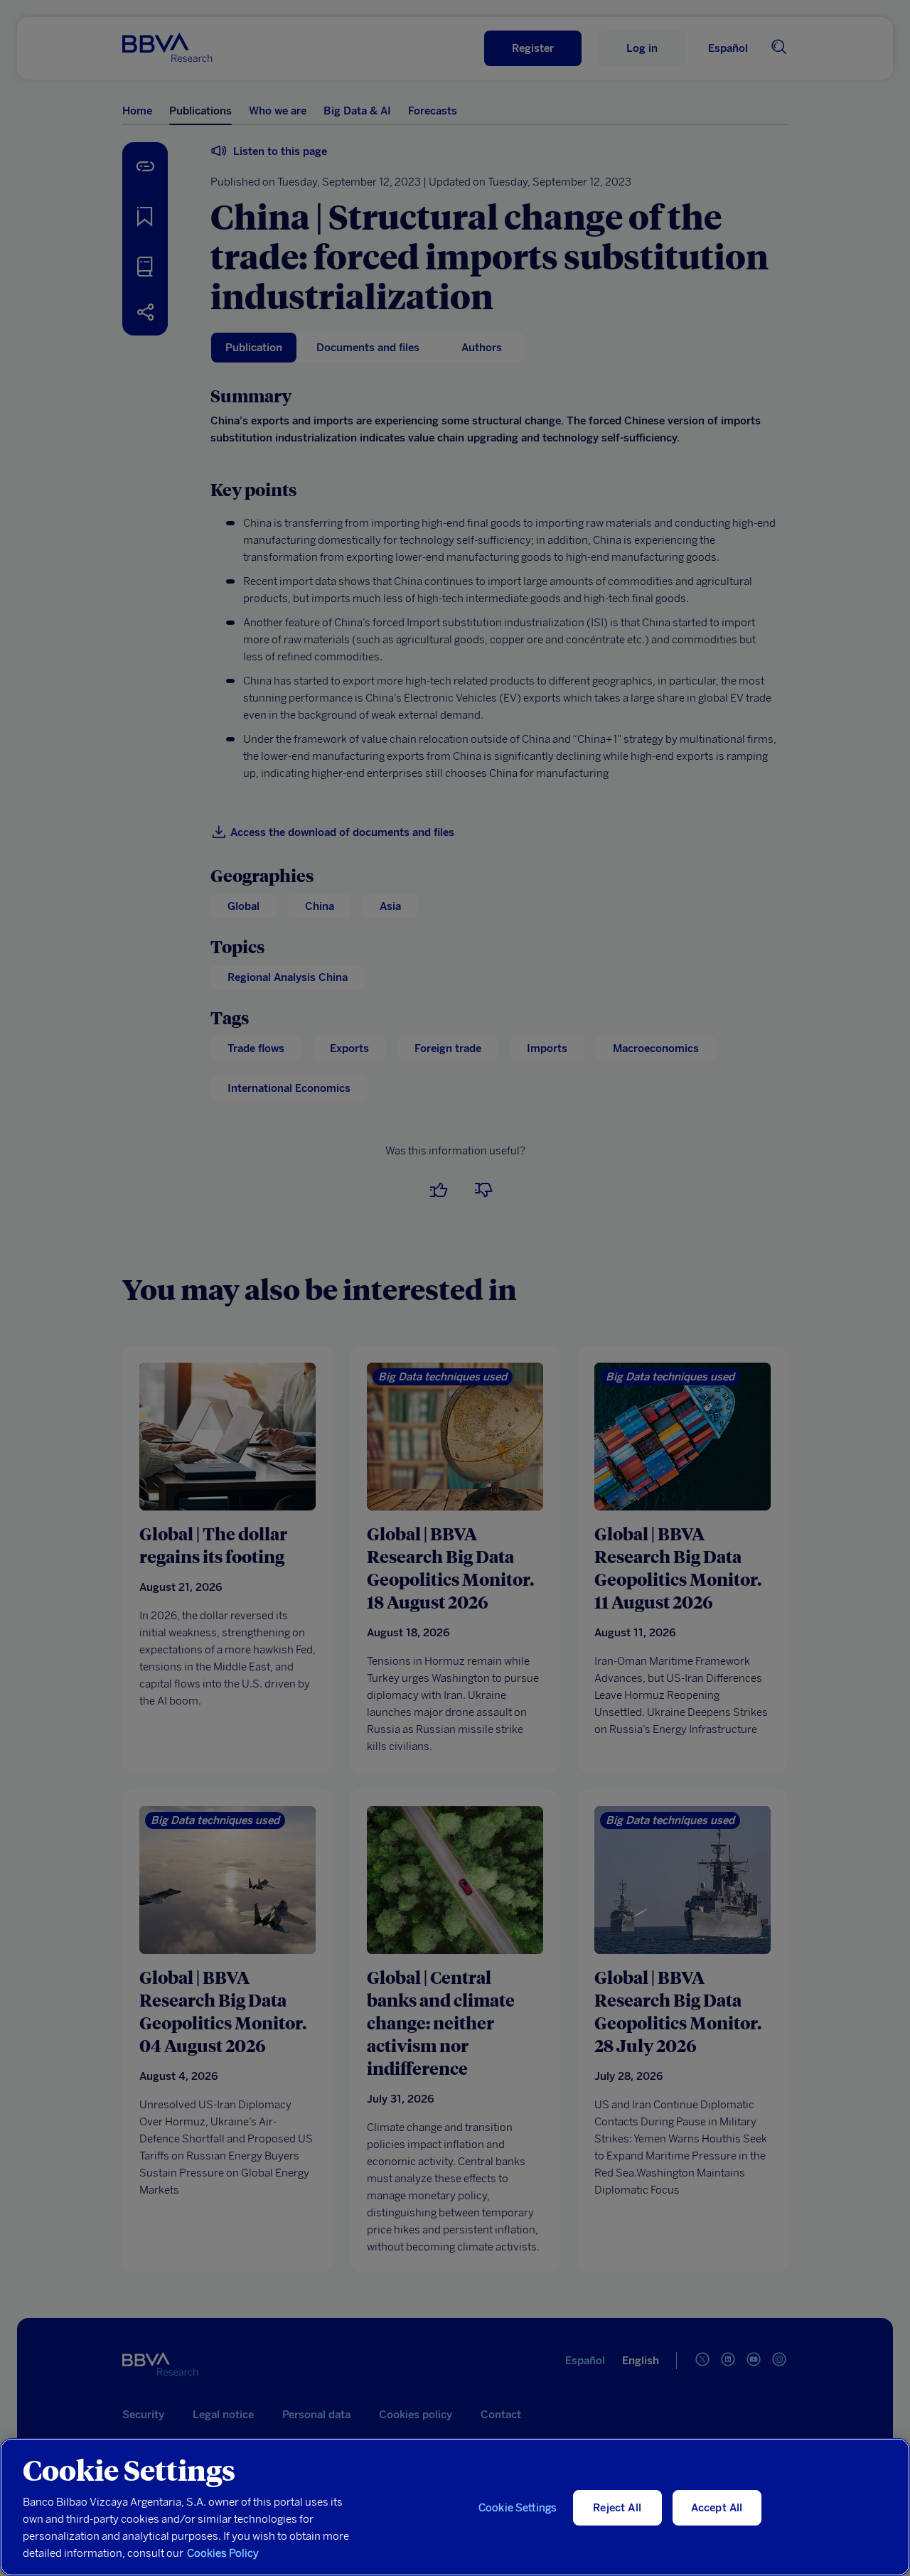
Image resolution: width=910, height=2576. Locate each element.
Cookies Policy (223, 2553)
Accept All (717, 2508)
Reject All (617, 2508)
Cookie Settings (518, 2508)
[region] (455, 2507)
